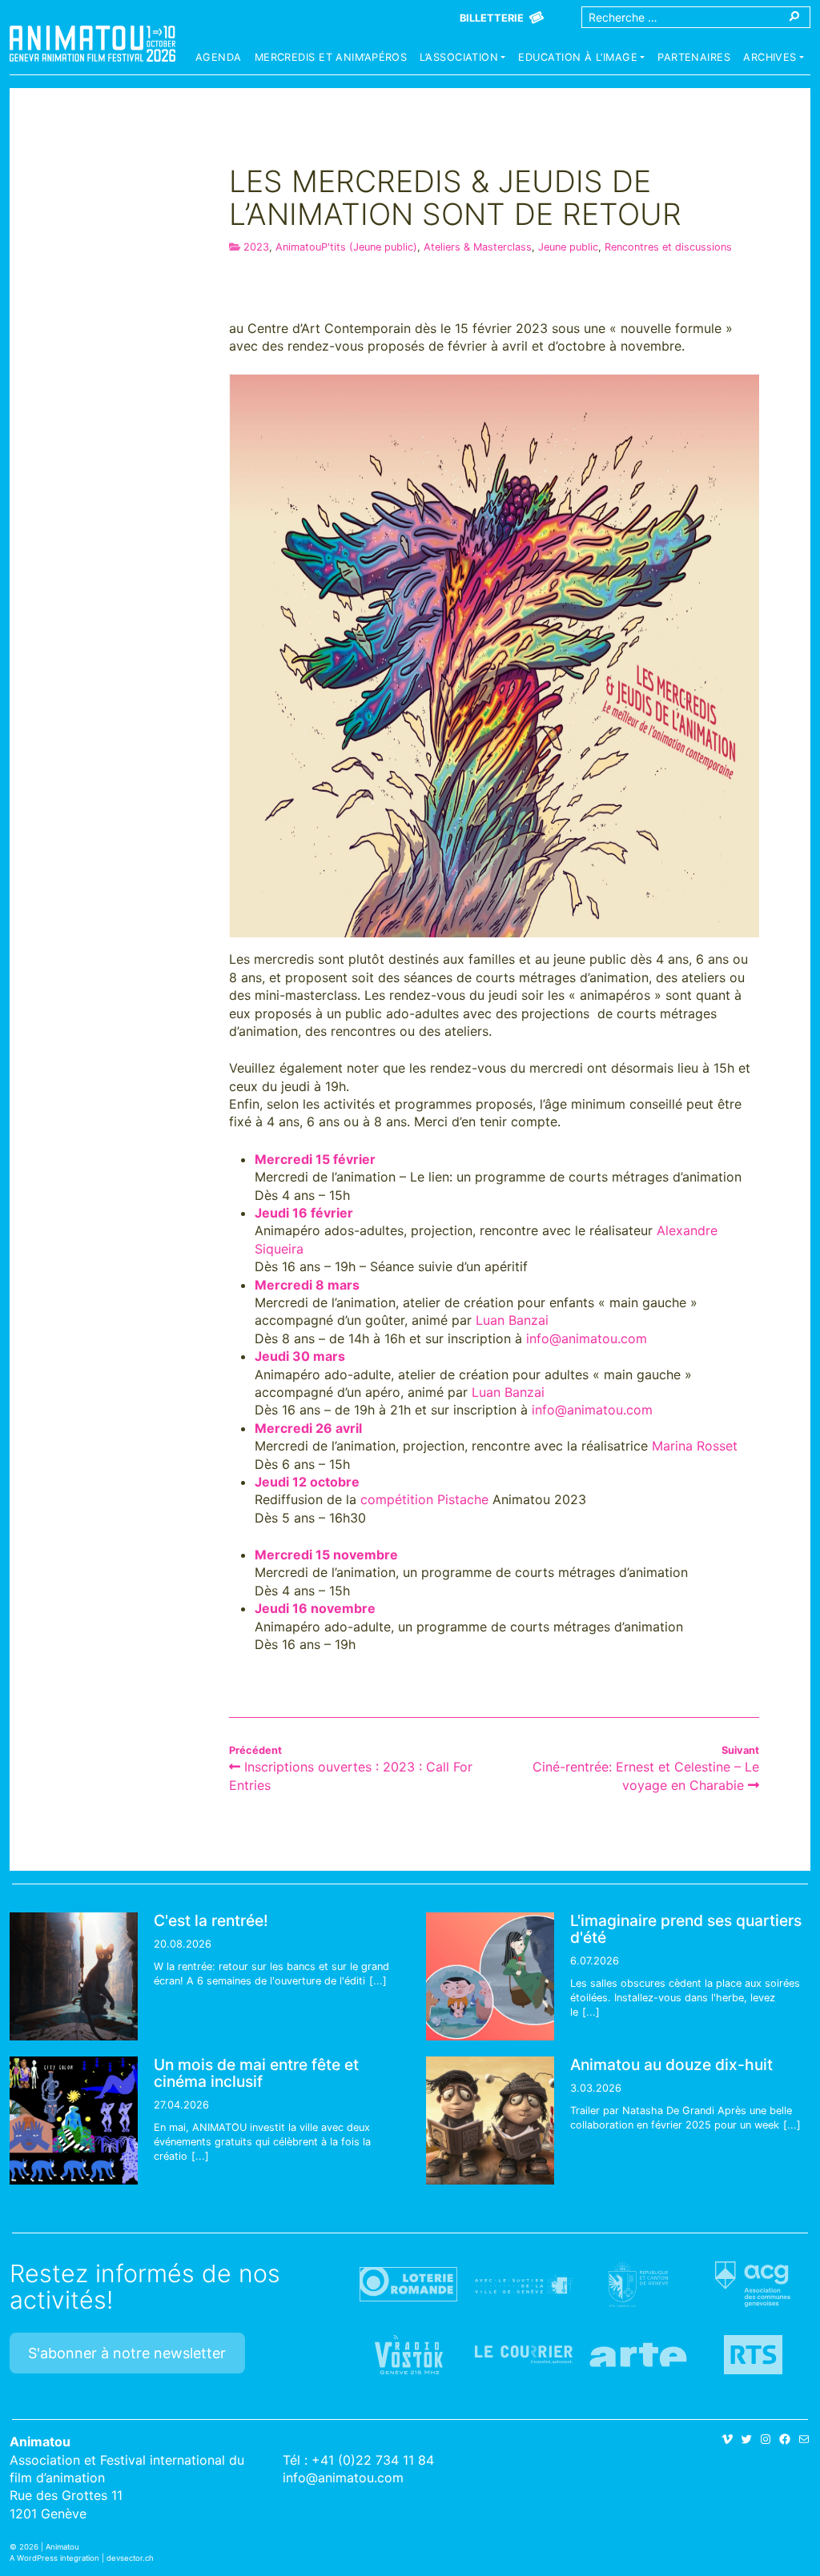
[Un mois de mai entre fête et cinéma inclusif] (74, 2121)
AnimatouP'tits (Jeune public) (346, 247)
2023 (256, 247)
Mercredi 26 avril (308, 1428)
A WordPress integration (54, 2558)
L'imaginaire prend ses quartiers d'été (686, 1929)
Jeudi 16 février (304, 1213)
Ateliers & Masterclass (478, 247)
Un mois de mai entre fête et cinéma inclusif (256, 2073)
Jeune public (568, 247)
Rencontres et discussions (668, 247)
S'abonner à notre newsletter (127, 2353)
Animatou (92, 44)
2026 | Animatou (49, 2547)
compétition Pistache (424, 1499)
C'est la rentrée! (211, 1920)
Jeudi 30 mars (300, 1356)
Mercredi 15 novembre (326, 1555)
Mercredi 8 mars (307, 1285)
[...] (378, 1981)
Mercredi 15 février (315, 1159)
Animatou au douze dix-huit (671, 2064)
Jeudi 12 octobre (307, 1482)
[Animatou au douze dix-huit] (490, 2121)
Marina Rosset (695, 1446)
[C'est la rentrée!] (74, 1976)
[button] (462, 59)
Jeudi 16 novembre (315, 1608)
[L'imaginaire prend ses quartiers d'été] (490, 1976)
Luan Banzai (512, 1320)
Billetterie (492, 18)
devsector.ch (130, 2558)
